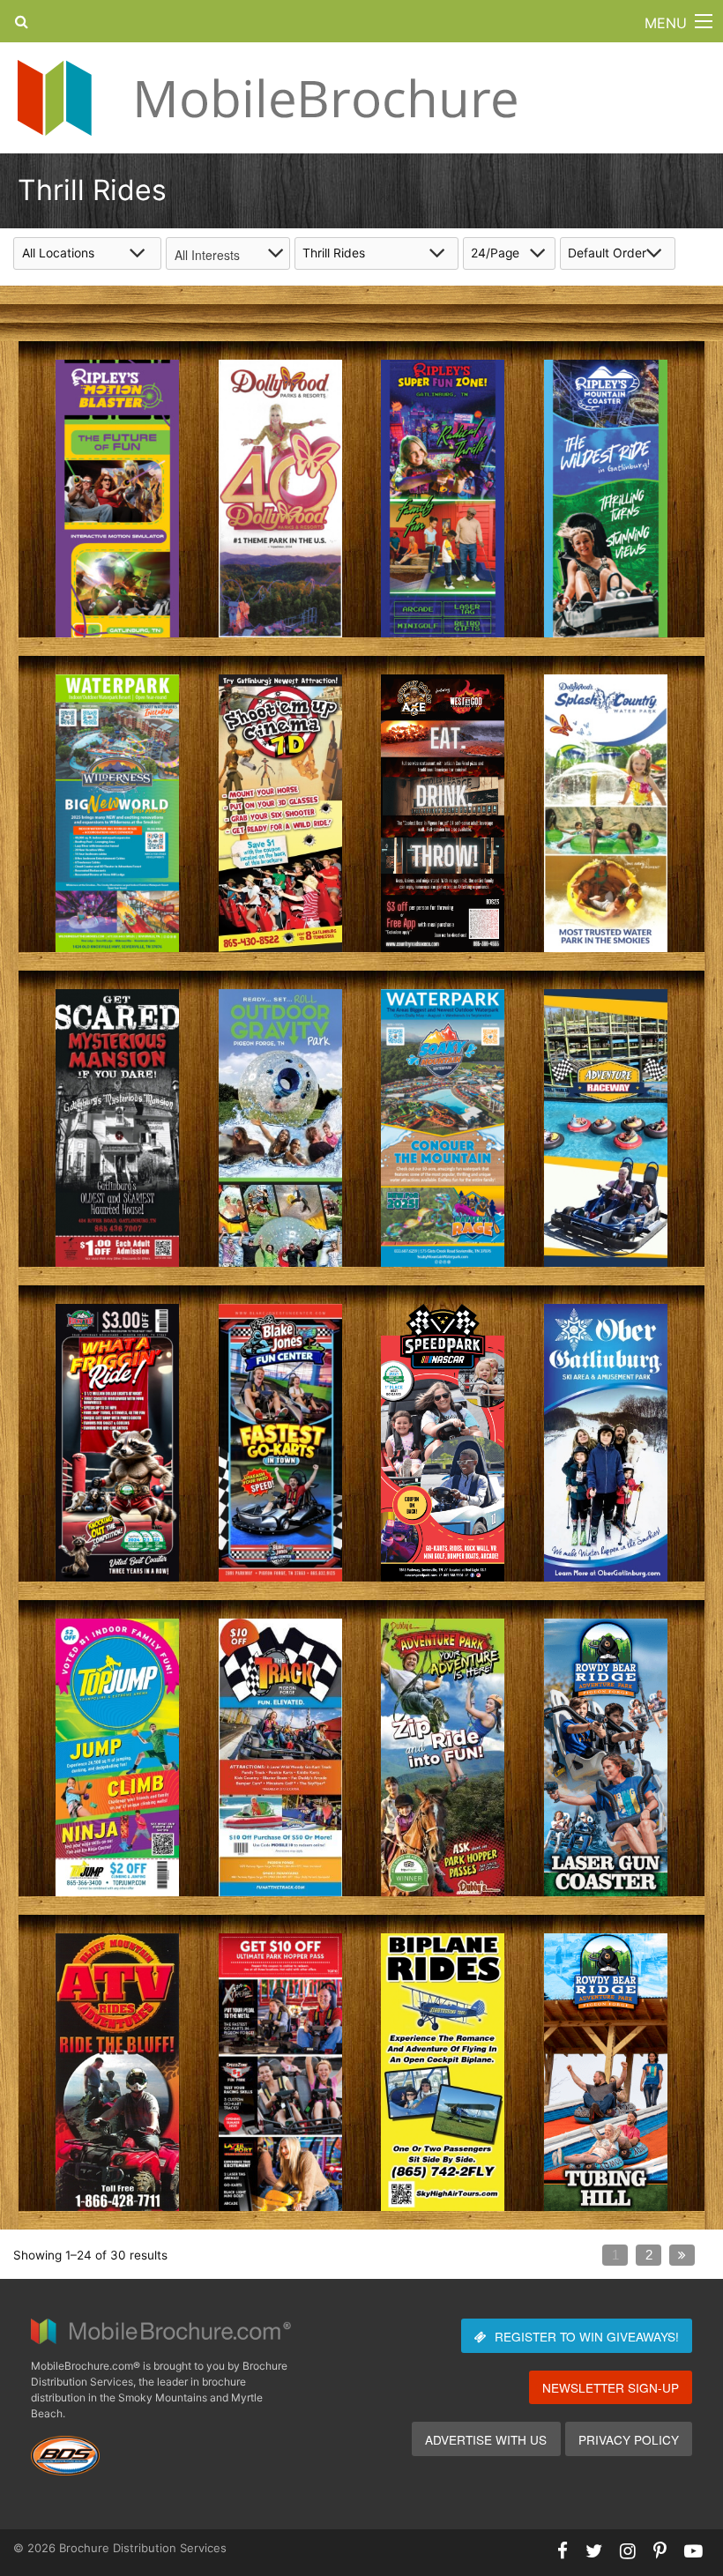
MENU (666, 23)
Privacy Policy (629, 2439)
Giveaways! (587, 2336)
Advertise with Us (486, 2439)
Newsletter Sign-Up (611, 2387)
